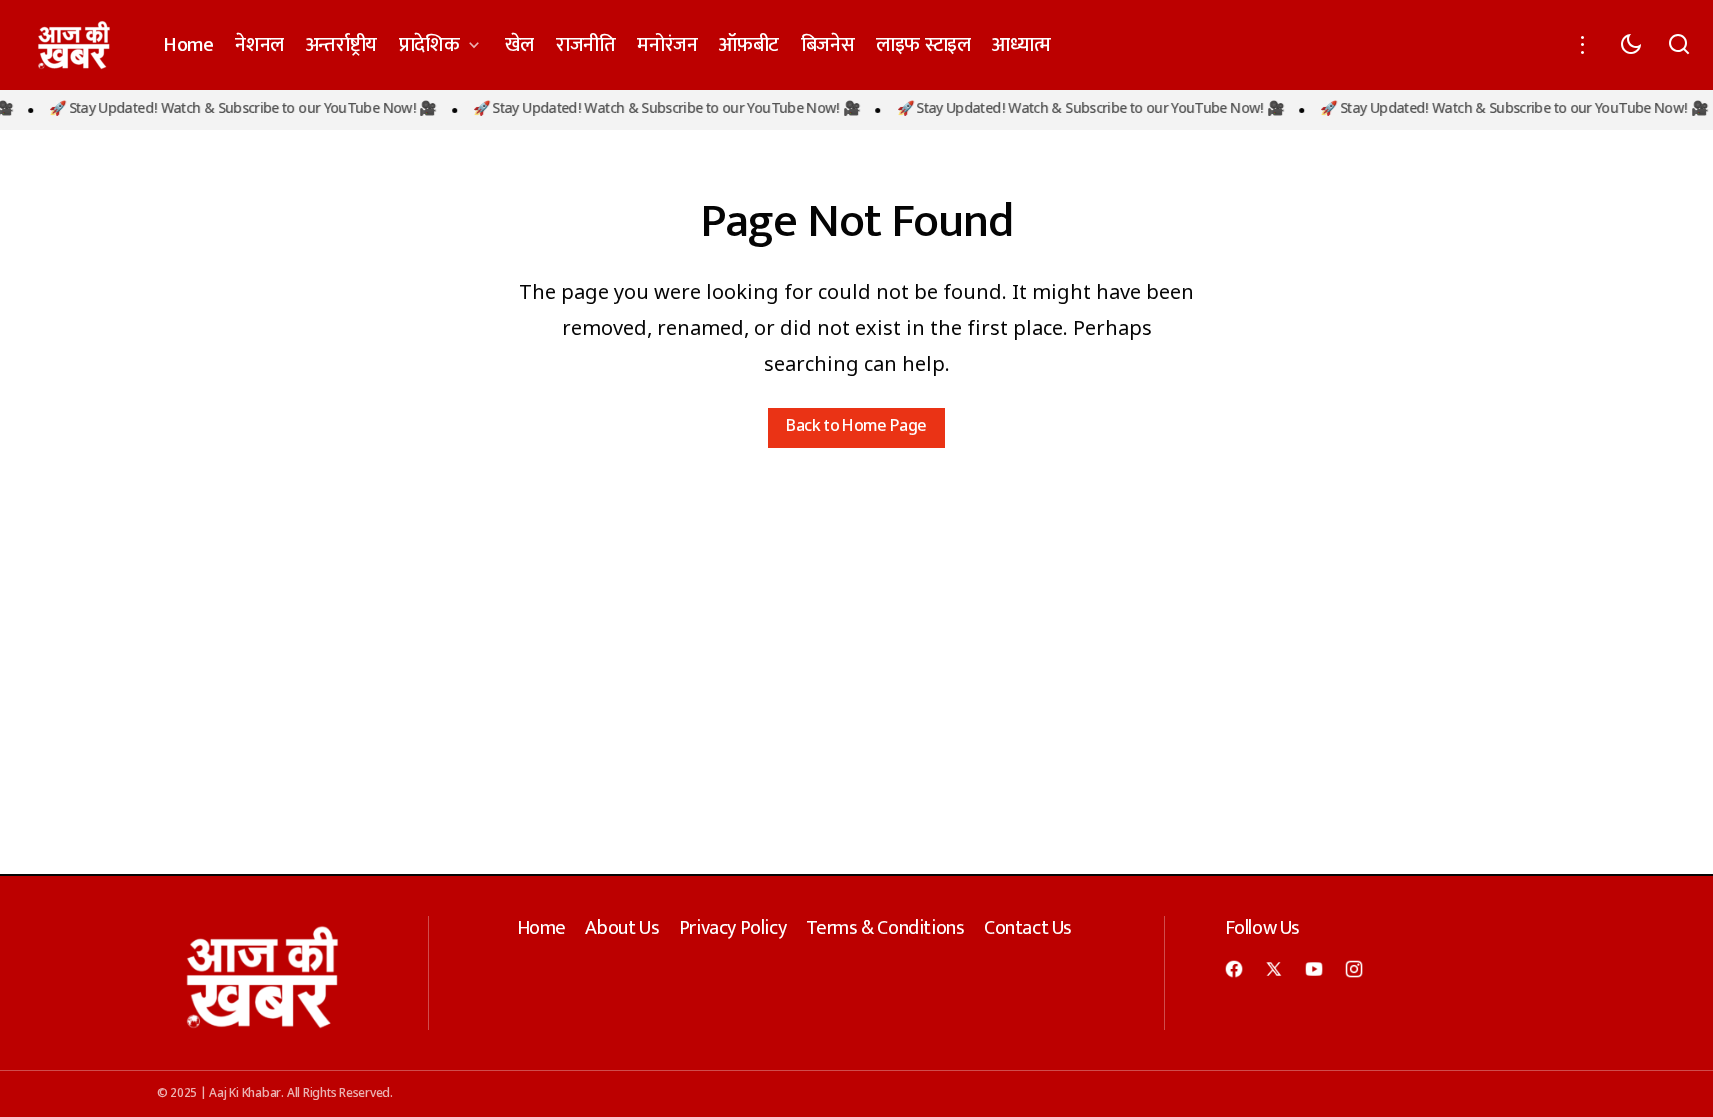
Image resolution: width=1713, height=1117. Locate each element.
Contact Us (1028, 928)
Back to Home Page (856, 427)
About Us (622, 928)
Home (541, 928)
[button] (1583, 45)
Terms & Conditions (885, 928)
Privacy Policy (732, 928)
